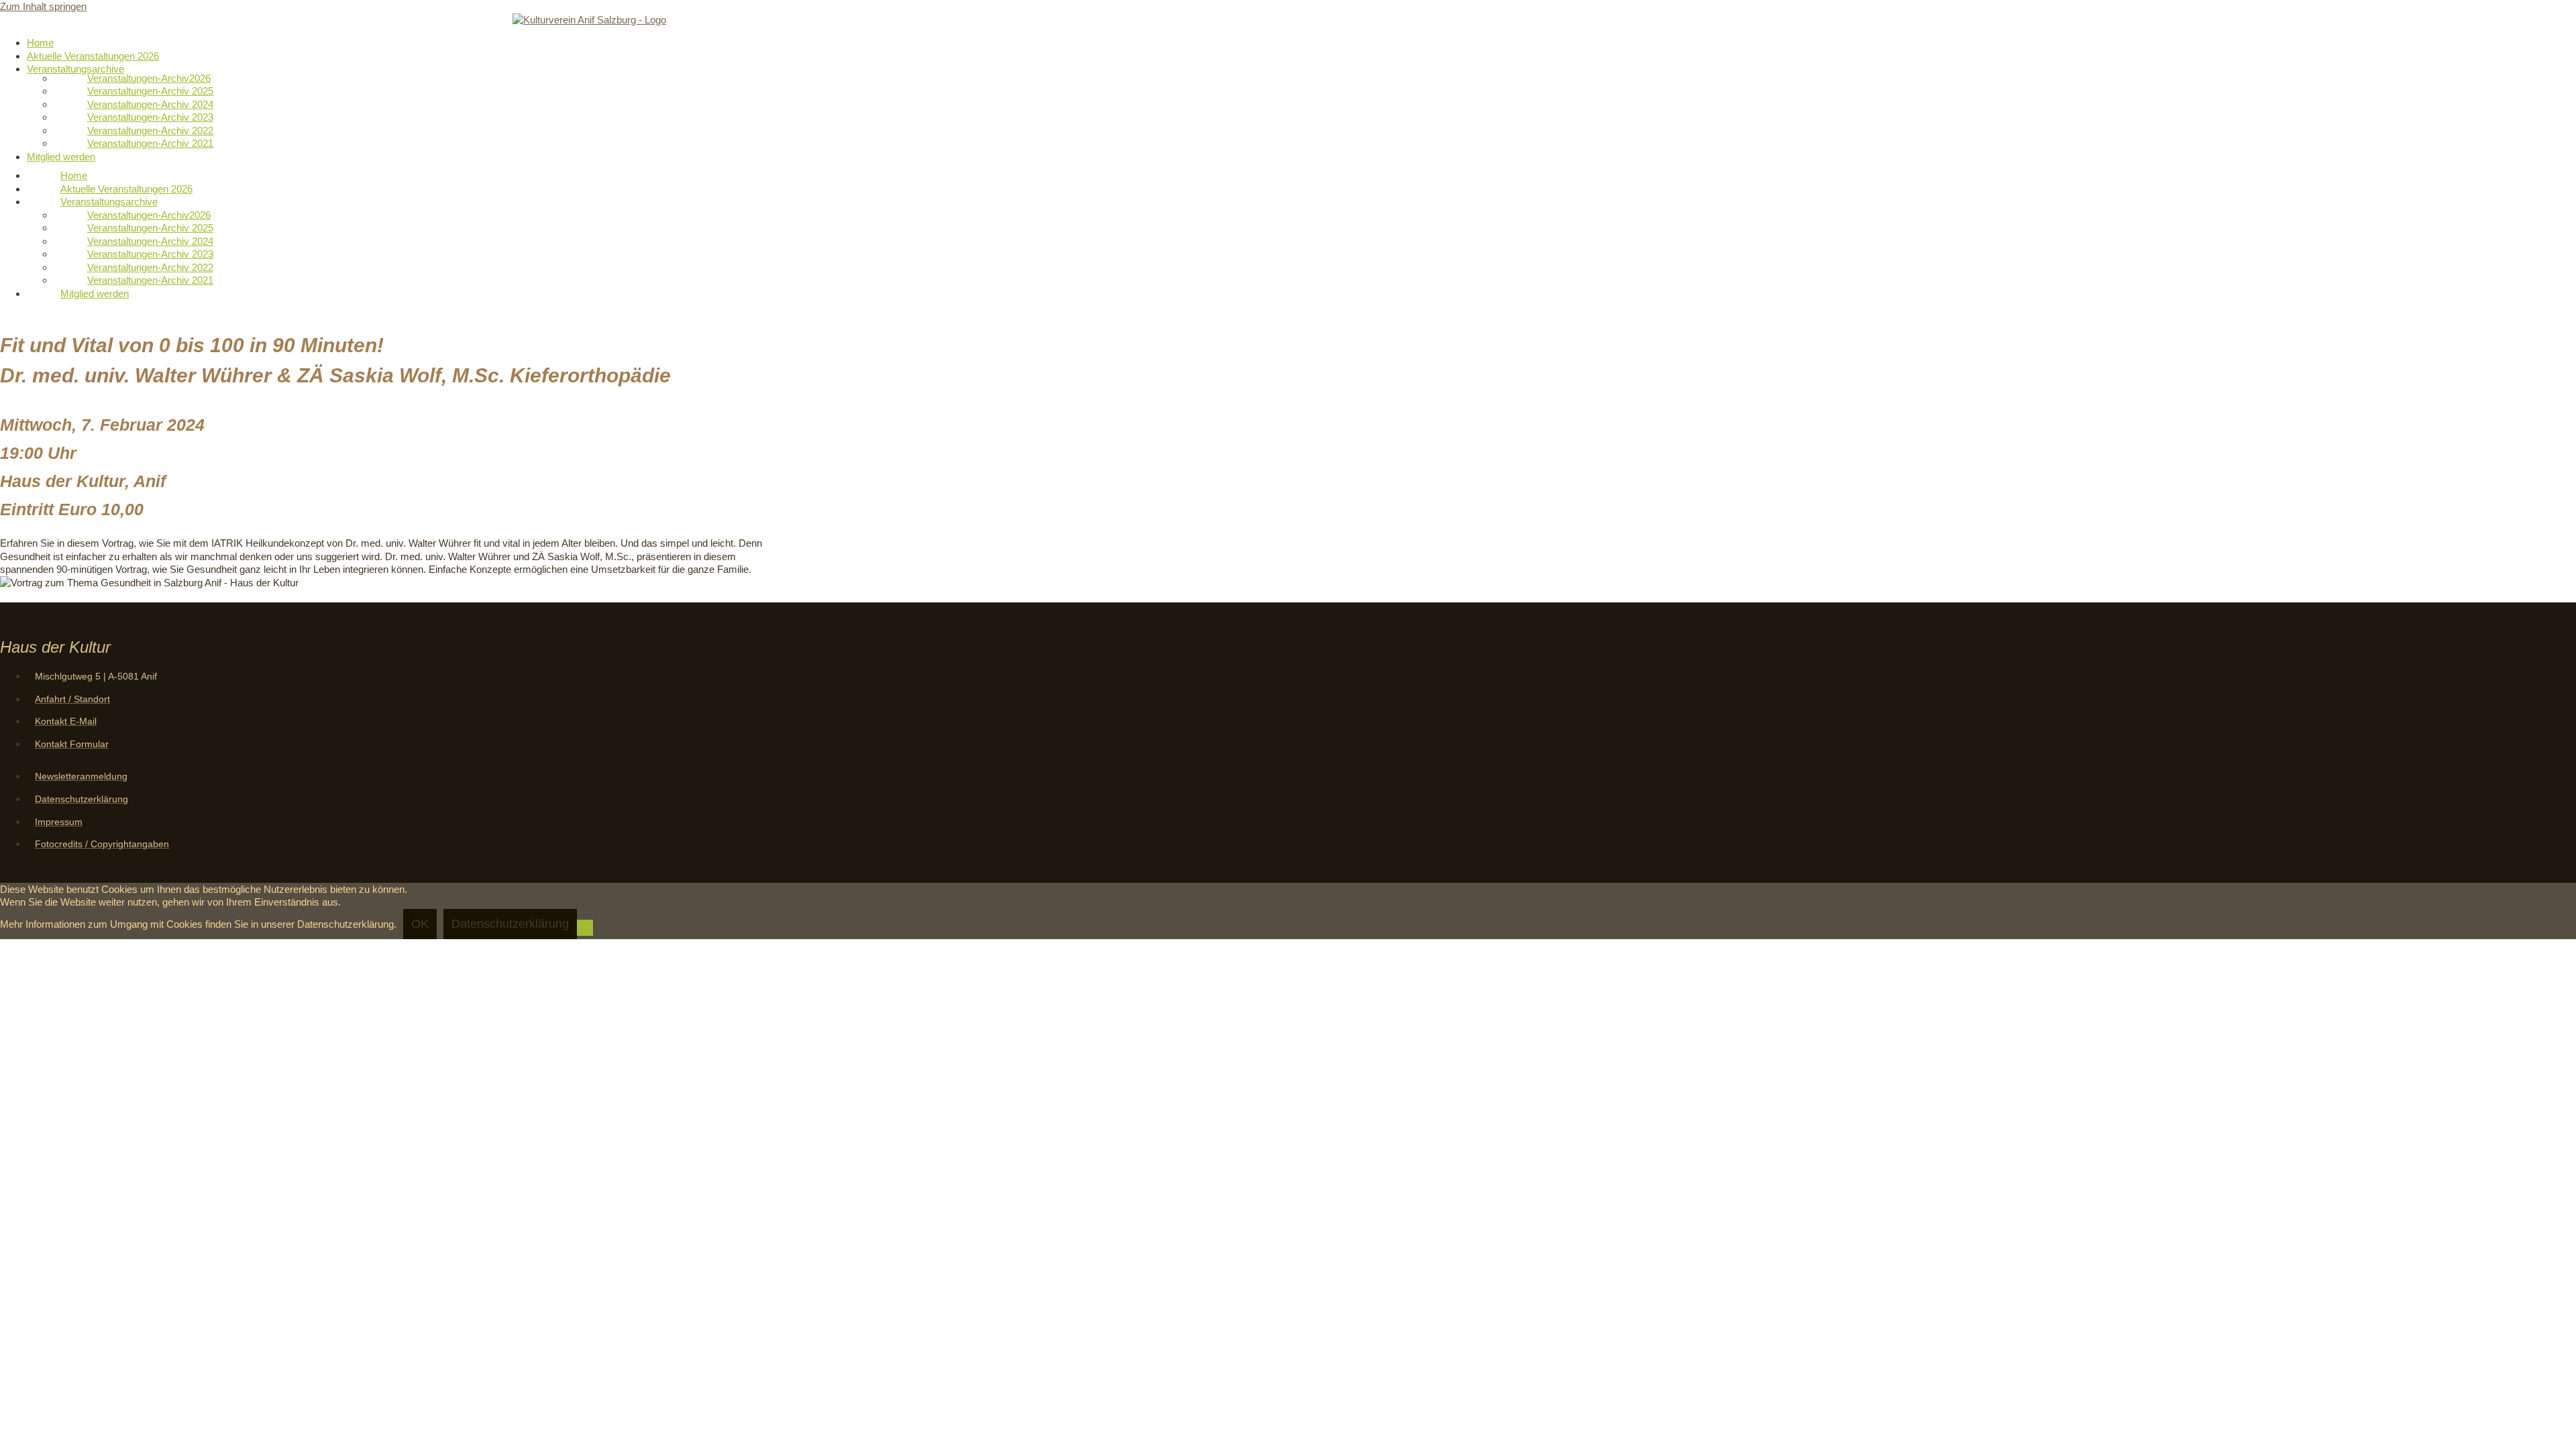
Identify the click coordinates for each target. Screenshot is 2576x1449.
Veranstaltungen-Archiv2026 (149, 78)
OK (420, 924)
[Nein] (585, 928)
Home (40, 43)
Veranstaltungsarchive (75, 69)
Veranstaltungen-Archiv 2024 (150, 104)
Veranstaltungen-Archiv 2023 (150, 117)
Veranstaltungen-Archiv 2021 (150, 143)
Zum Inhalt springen (43, 6)
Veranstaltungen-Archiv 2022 (150, 130)
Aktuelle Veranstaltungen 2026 (93, 56)
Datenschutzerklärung (510, 924)
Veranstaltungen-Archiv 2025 (150, 91)
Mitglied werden (61, 157)
